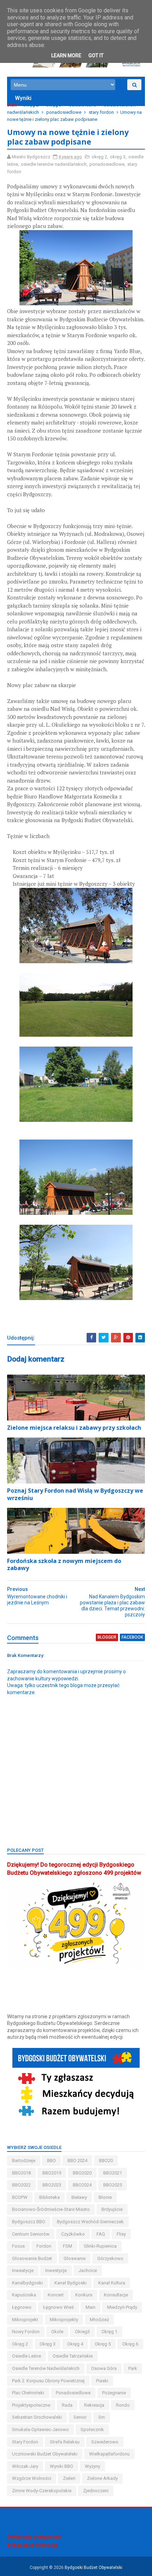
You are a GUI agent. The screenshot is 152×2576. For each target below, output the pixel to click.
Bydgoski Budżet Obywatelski (93, 2568)
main (90, 2307)
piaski (102, 2381)
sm (102, 2417)
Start (12, 105)
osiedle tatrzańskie (73, 2356)
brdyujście (112, 2209)
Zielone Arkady (102, 2478)
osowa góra (104, 2368)
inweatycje (23, 2270)
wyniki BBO (62, 2466)
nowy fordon (26, 2332)
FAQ (101, 2234)
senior (80, 2417)
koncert (56, 2295)
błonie (105, 2197)
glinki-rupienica (100, 2246)
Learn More (66, 55)
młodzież (99, 2320)
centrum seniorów (31, 2234)
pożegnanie (114, 2393)
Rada (67, 2405)
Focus (18, 2246)
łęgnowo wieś (59, 2307)
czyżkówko (73, 2234)
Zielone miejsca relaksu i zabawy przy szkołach (74, 1428)
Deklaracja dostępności (34, 2537)
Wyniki (23, 98)
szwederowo (105, 2442)
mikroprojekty (64, 2320)
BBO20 (106, 2161)
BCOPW (20, 2197)
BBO (51, 2161)
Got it (96, 55)
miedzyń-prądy (122, 2307)
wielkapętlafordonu (109, 2454)
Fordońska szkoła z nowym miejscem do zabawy (64, 1565)
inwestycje (56, 2270)
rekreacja (94, 2405)
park (133, 2368)
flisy (121, 2234)
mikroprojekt (25, 2320)
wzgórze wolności (32, 2478)
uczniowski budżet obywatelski (45, 2454)
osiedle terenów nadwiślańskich (54, 164)
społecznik (92, 2429)
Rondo (123, 2405)
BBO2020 (82, 2173)
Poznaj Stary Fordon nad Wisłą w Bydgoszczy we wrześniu (75, 1494)
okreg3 (82, 2332)
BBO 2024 (77, 2161)
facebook (132, 1637)
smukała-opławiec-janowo (40, 2429)
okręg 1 (109, 2332)
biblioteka (49, 2197)
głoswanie (75, 2258)
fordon (44, 2246)
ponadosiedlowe (64, 112)
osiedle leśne (83, 105)
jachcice (88, 2270)
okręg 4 (75, 2344)
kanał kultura (112, 2283)
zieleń (69, 2478)
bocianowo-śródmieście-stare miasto (51, 2209)
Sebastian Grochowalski (37, 2417)
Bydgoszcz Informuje (32, 2545)
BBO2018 (21, 2173)
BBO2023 (52, 2185)
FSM (68, 2246)
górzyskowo (110, 2258)
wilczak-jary (25, 2466)
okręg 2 (31, 105)
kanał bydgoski (71, 2283)
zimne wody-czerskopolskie (42, 2491)
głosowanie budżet (32, 2258)
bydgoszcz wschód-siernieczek (90, 2222)
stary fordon (101, 112)
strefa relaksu (65, 2442)
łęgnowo (22, 2307)
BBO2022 (21, 2185)
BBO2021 (113, 2173)
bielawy (79, 2197)
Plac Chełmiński (28, 2393)
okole (57, 2332)
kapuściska (24, 2295)
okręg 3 (54, 105)
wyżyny (92, 2466)
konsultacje (116, 2295)
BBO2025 (113, 2185)
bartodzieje (24, 2161)
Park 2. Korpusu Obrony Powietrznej (48, 2381)
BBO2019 (52, 2173)
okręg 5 (103, 2344)
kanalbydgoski (27, 2283)
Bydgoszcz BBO (29, 2222)
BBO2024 (82, 2185)
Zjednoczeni (96, 2491)
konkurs (84, 2295)
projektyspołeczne (31, 2405)
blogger (107, 1637)
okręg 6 (130, 2344)
